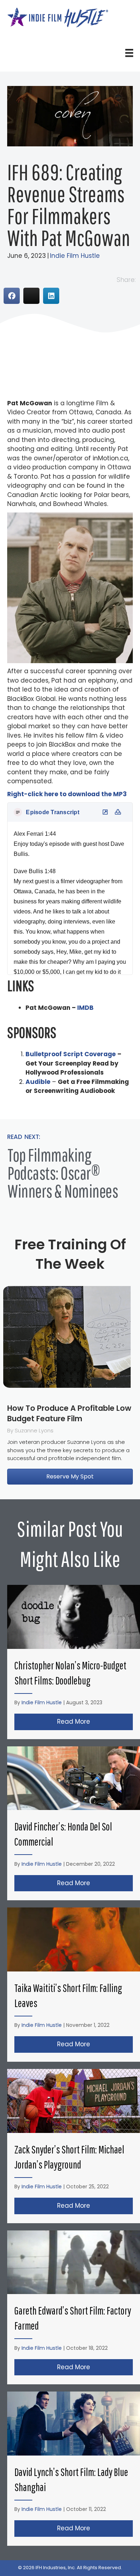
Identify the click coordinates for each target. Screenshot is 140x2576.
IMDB (85, 1008)
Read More (95, 1722)
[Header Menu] (129, 53)
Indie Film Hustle (75, 256)
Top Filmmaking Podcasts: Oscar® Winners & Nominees (63, 1173)
